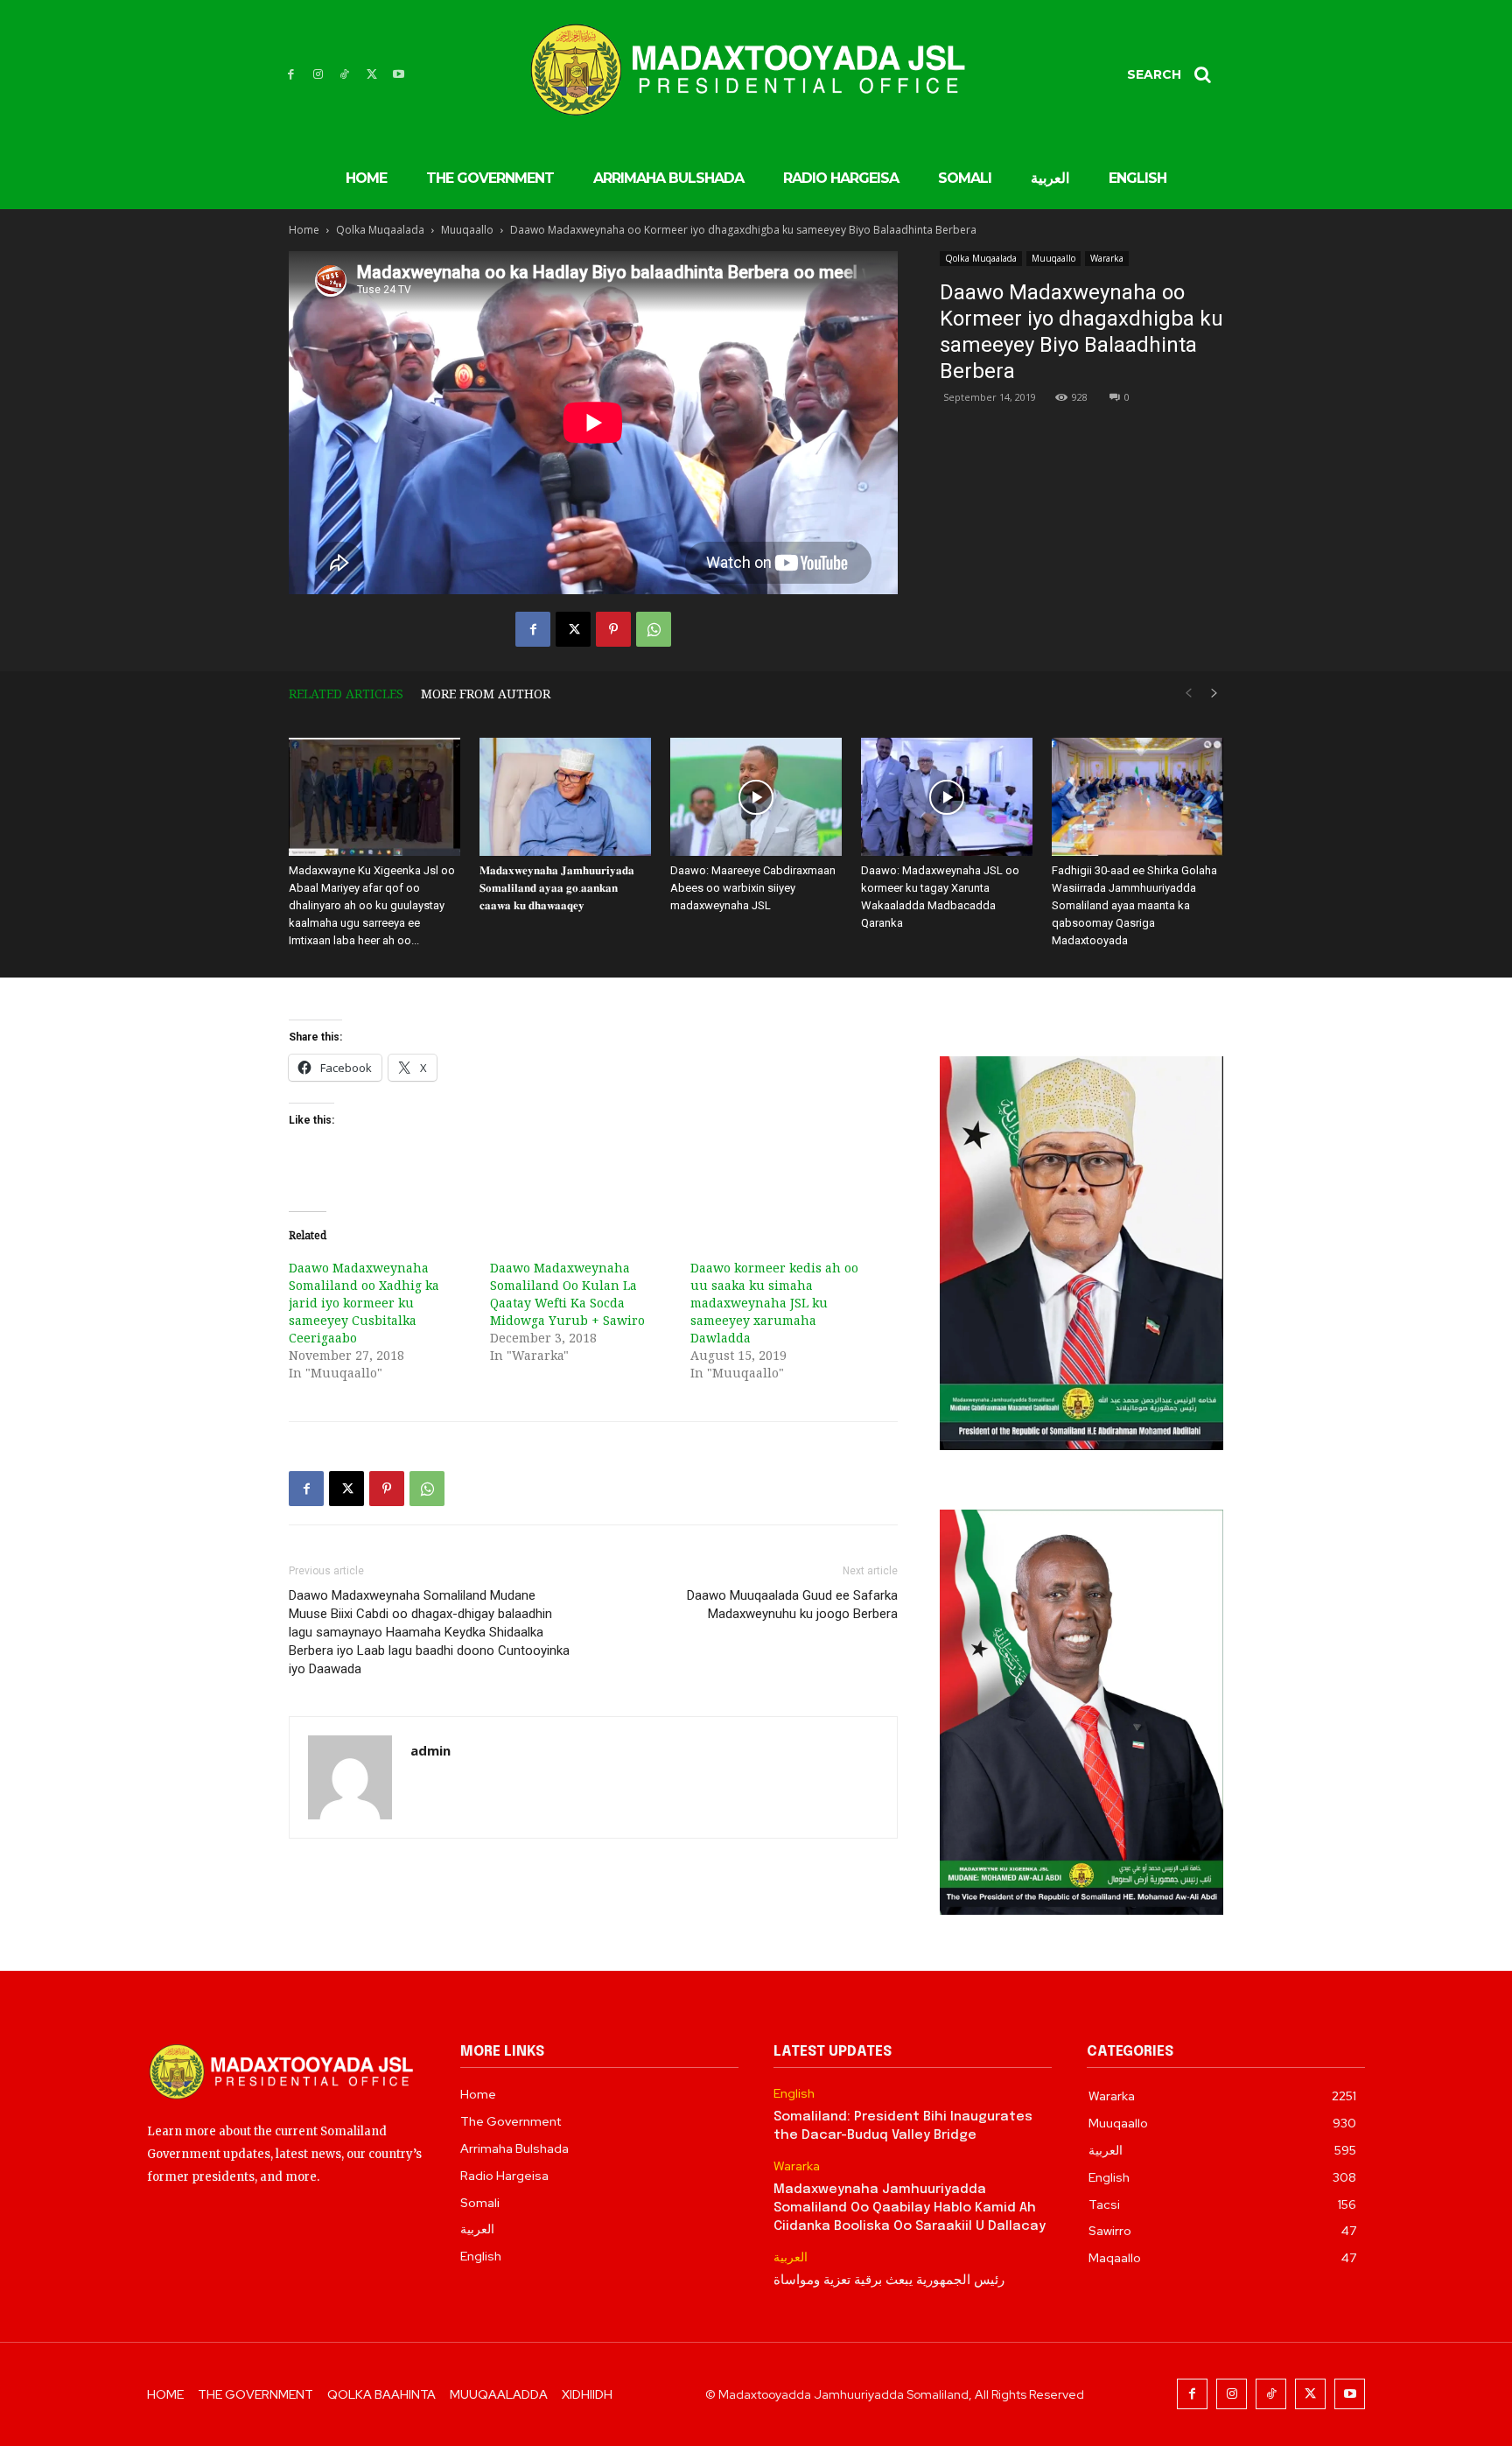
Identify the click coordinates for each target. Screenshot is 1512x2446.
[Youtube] (399, 75)
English (794, 2094)
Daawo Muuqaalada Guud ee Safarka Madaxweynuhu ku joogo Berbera (792, 1605)
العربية (791, 2257)
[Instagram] (318, 75)
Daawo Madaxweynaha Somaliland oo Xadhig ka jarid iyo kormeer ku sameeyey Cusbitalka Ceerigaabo (364, 1303)
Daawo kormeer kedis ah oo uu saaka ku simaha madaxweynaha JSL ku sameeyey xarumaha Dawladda (774, 1303)
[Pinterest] (613, 629)
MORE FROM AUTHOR (486, 694)
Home (304, 230)
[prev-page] (1188, 694)
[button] (1175, 74)
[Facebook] (291, 75)
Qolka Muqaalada (380, 230)
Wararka (1107, 258)
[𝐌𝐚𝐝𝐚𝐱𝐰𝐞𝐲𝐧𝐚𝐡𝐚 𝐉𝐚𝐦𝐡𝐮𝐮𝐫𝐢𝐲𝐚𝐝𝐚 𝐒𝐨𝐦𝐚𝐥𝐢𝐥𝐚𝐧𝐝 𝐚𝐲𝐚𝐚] (565, 797)
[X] (371, 75)
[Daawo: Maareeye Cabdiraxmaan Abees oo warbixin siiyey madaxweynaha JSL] (756, 797)
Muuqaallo (467, 230)
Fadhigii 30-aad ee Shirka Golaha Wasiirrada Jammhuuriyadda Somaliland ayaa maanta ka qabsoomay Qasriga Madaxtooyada (1134, 905)
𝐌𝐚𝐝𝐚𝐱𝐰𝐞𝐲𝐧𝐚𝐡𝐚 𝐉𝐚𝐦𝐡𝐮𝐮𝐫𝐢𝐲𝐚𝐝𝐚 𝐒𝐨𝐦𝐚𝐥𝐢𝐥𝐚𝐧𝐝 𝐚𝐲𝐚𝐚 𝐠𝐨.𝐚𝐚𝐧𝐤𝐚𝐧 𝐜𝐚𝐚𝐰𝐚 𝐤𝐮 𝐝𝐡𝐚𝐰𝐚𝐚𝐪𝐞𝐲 (557, 888)
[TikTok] (345, 75)
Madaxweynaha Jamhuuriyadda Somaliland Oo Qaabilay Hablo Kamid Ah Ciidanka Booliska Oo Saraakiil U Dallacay (910, 2208)
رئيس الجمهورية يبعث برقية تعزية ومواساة (889, 2281)
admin (430, 1750)
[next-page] (1214, 694)
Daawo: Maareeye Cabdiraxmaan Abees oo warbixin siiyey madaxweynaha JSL (753, 888)
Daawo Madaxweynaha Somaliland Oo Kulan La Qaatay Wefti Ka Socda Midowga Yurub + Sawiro (567, 1294)
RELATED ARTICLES (346, 694)
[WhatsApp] (654, 629)
